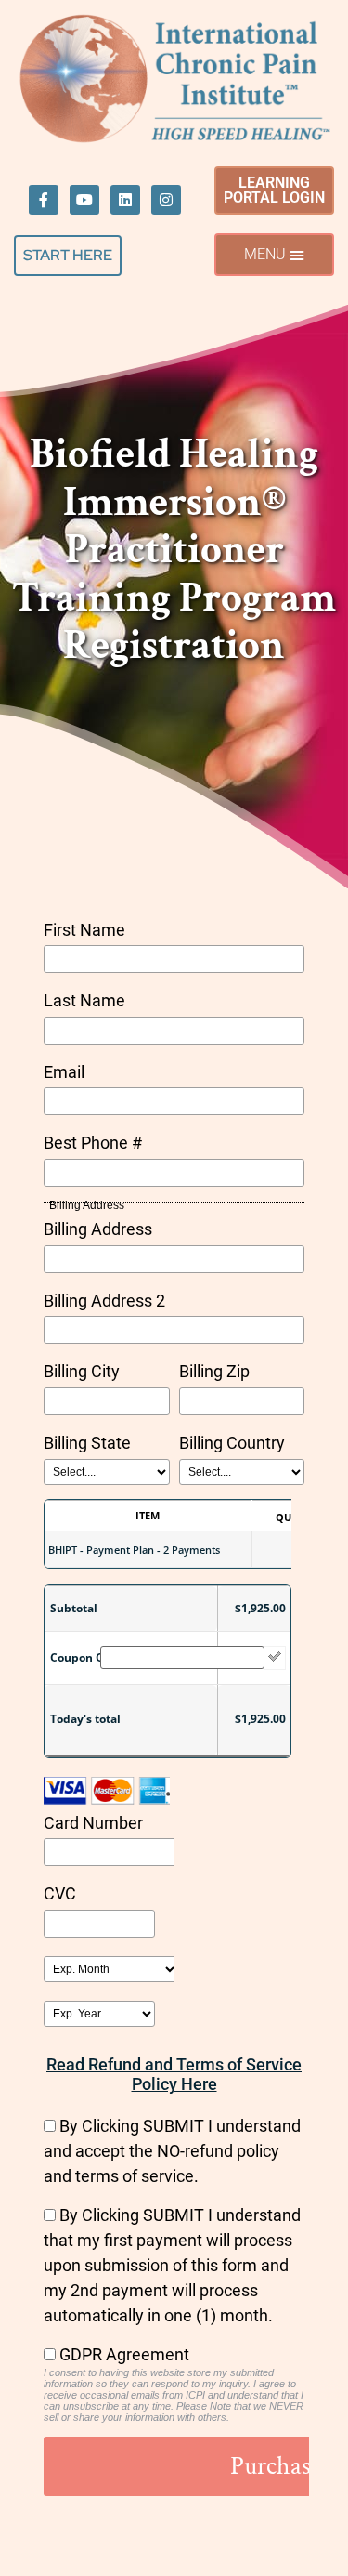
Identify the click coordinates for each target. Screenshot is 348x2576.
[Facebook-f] (44, 200)
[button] (274, 255)
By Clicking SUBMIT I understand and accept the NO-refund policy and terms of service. (172, 2151)
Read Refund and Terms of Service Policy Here (174, 2074)
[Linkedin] (125, 200)
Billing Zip (214, 1371)
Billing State (87, 1443)
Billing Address (98, 1229)
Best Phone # (93, 1143)
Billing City (82, 1371)
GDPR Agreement (124, 2354)
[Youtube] (84, 200)
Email (64, 1072)
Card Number (93, 1823)
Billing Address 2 (104, 1301)
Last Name (84, 1000)
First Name (84, 930)
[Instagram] (166, 200)
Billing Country (232, 1443)
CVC (60, 1893)
